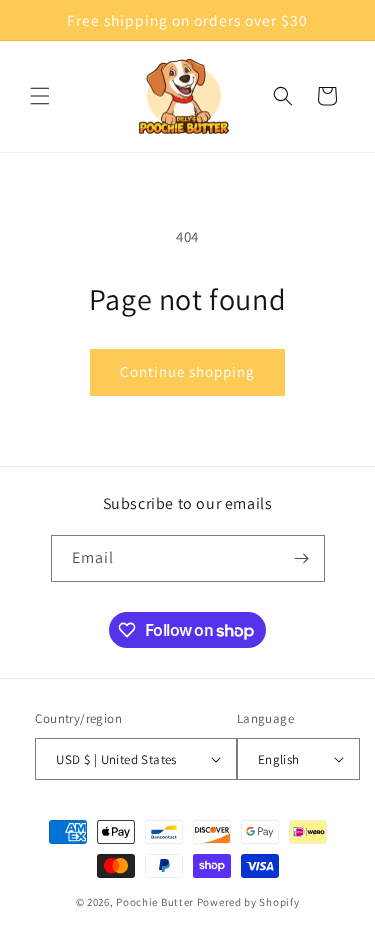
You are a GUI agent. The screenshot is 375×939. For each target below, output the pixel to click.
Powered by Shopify (248, 902)
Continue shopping (187, 371)
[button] (40, 96)
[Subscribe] (302, 558)
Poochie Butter (155, 902)
